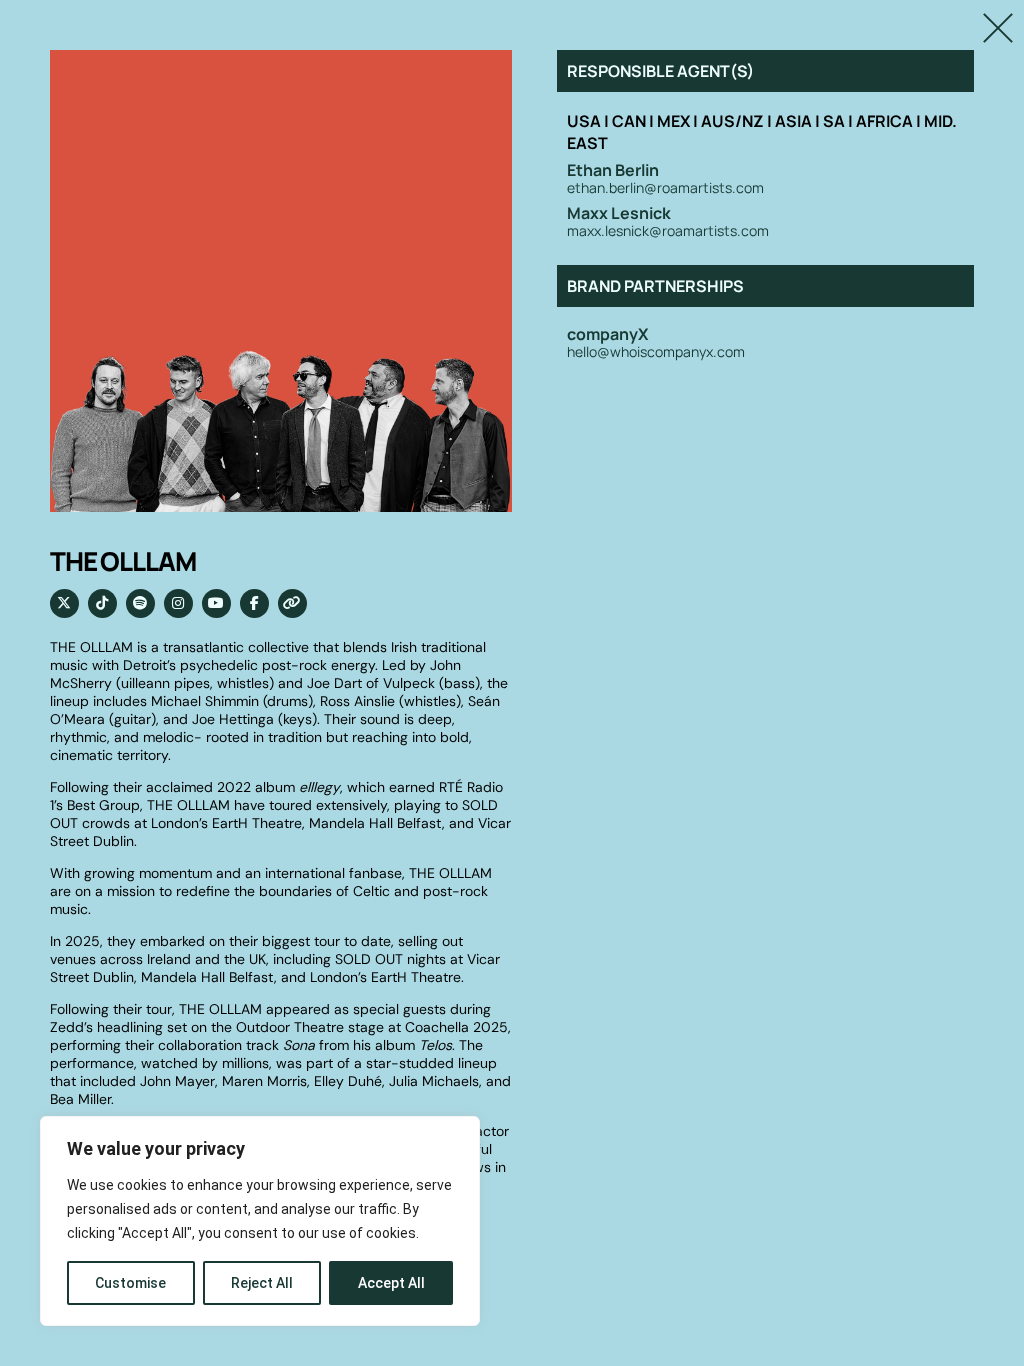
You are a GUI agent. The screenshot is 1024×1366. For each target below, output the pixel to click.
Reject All (262, 1283)
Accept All (391, 1283)
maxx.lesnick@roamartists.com (668, 231)
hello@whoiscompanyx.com (656, 352)
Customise (130, 1283)
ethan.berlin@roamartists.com (665, 188)
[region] (260, 1221)
